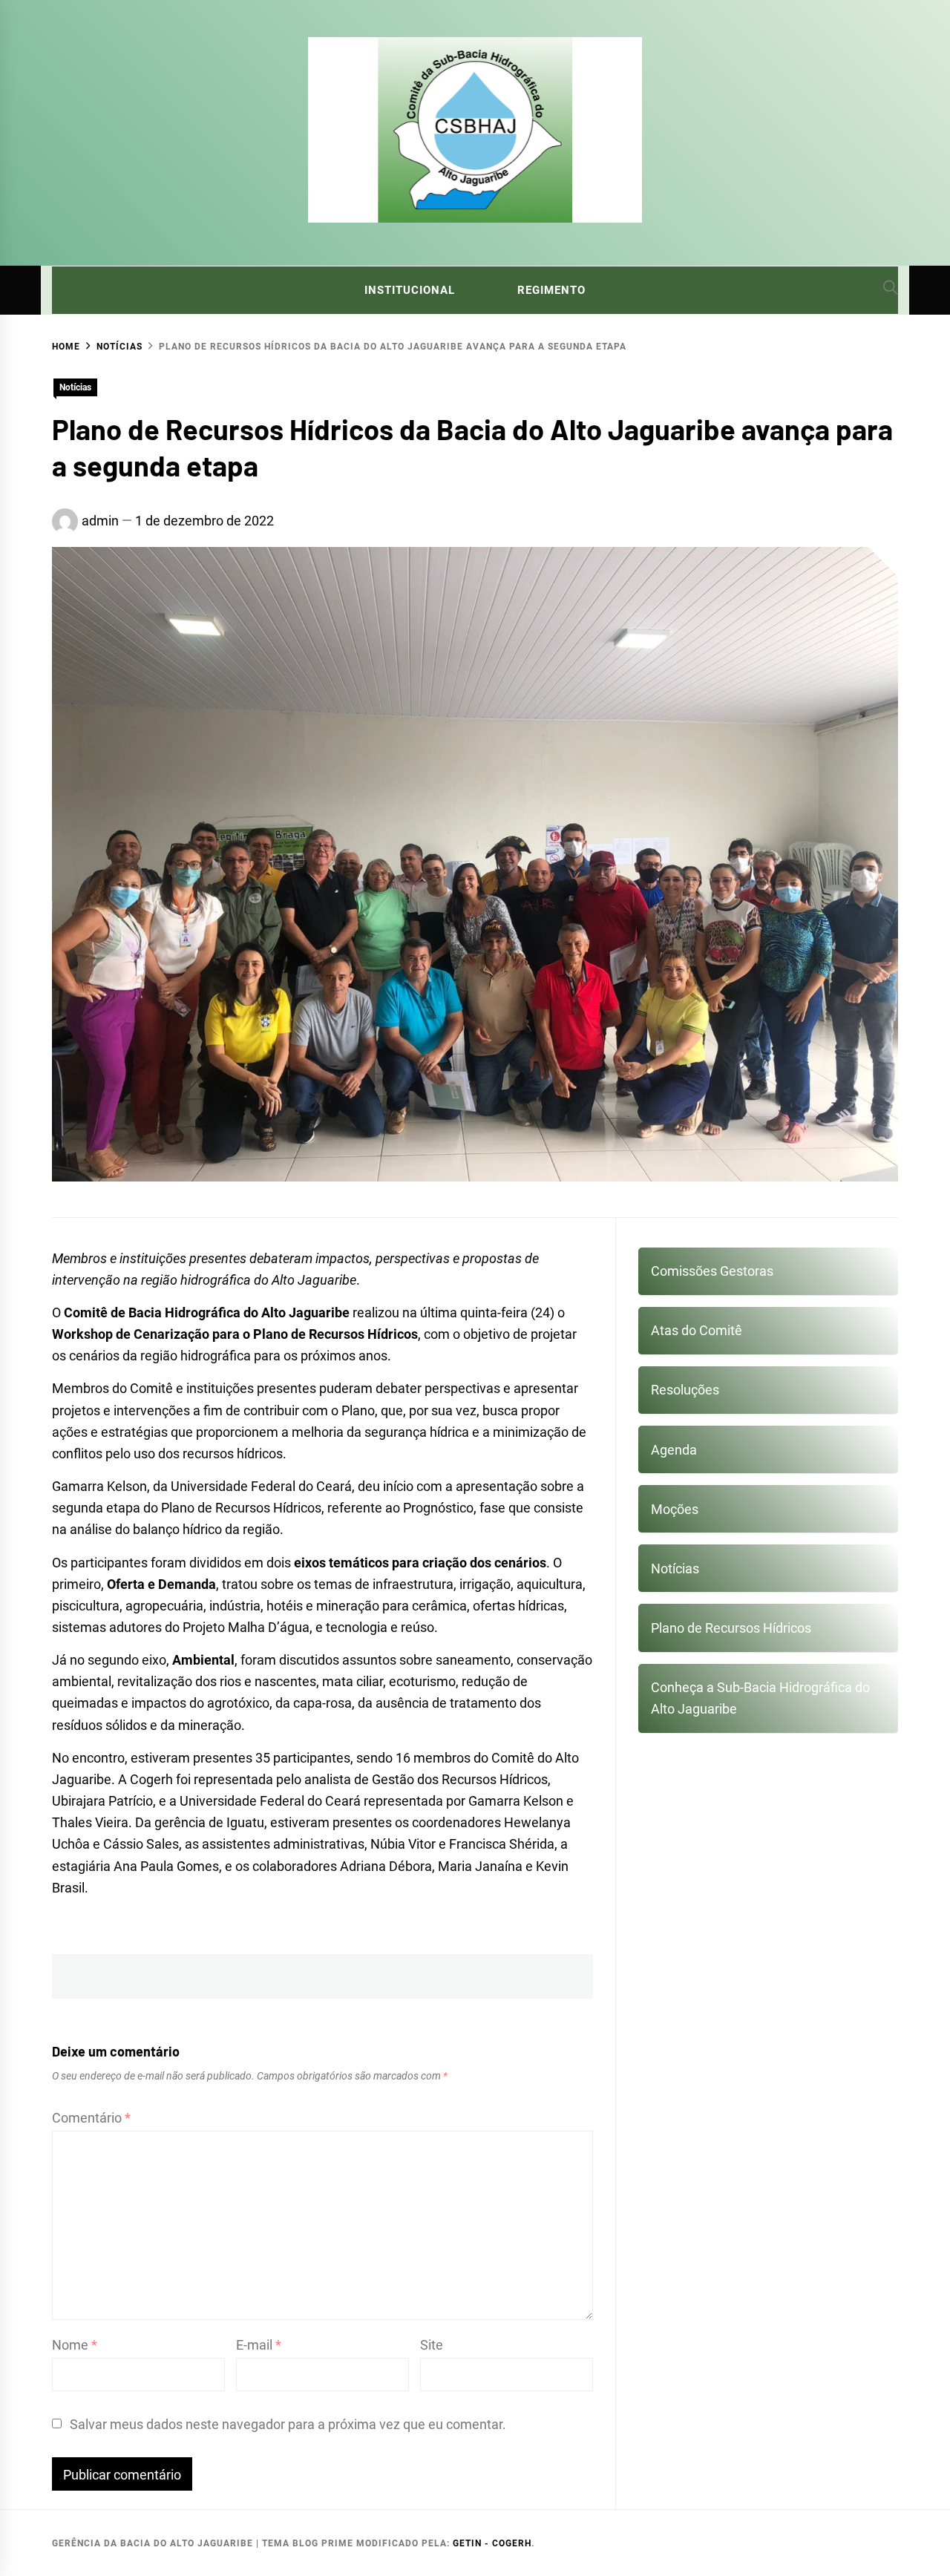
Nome (75, 2345)
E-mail (259, 2345)
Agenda (674, 1450)
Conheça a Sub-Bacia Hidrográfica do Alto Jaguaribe (760, 1698)
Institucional (410, 290)
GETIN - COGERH (492, 2543)
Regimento (551, 290)
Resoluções (685, 1390)
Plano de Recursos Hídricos (731, 1628)
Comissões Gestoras (712, 1271)
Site (432, 2345)
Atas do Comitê (697, 1330)
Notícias (75, 387)
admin (100, 521)
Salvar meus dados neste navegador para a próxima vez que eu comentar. (288, 2424)
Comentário (91, 2118)
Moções (675, 1509)
